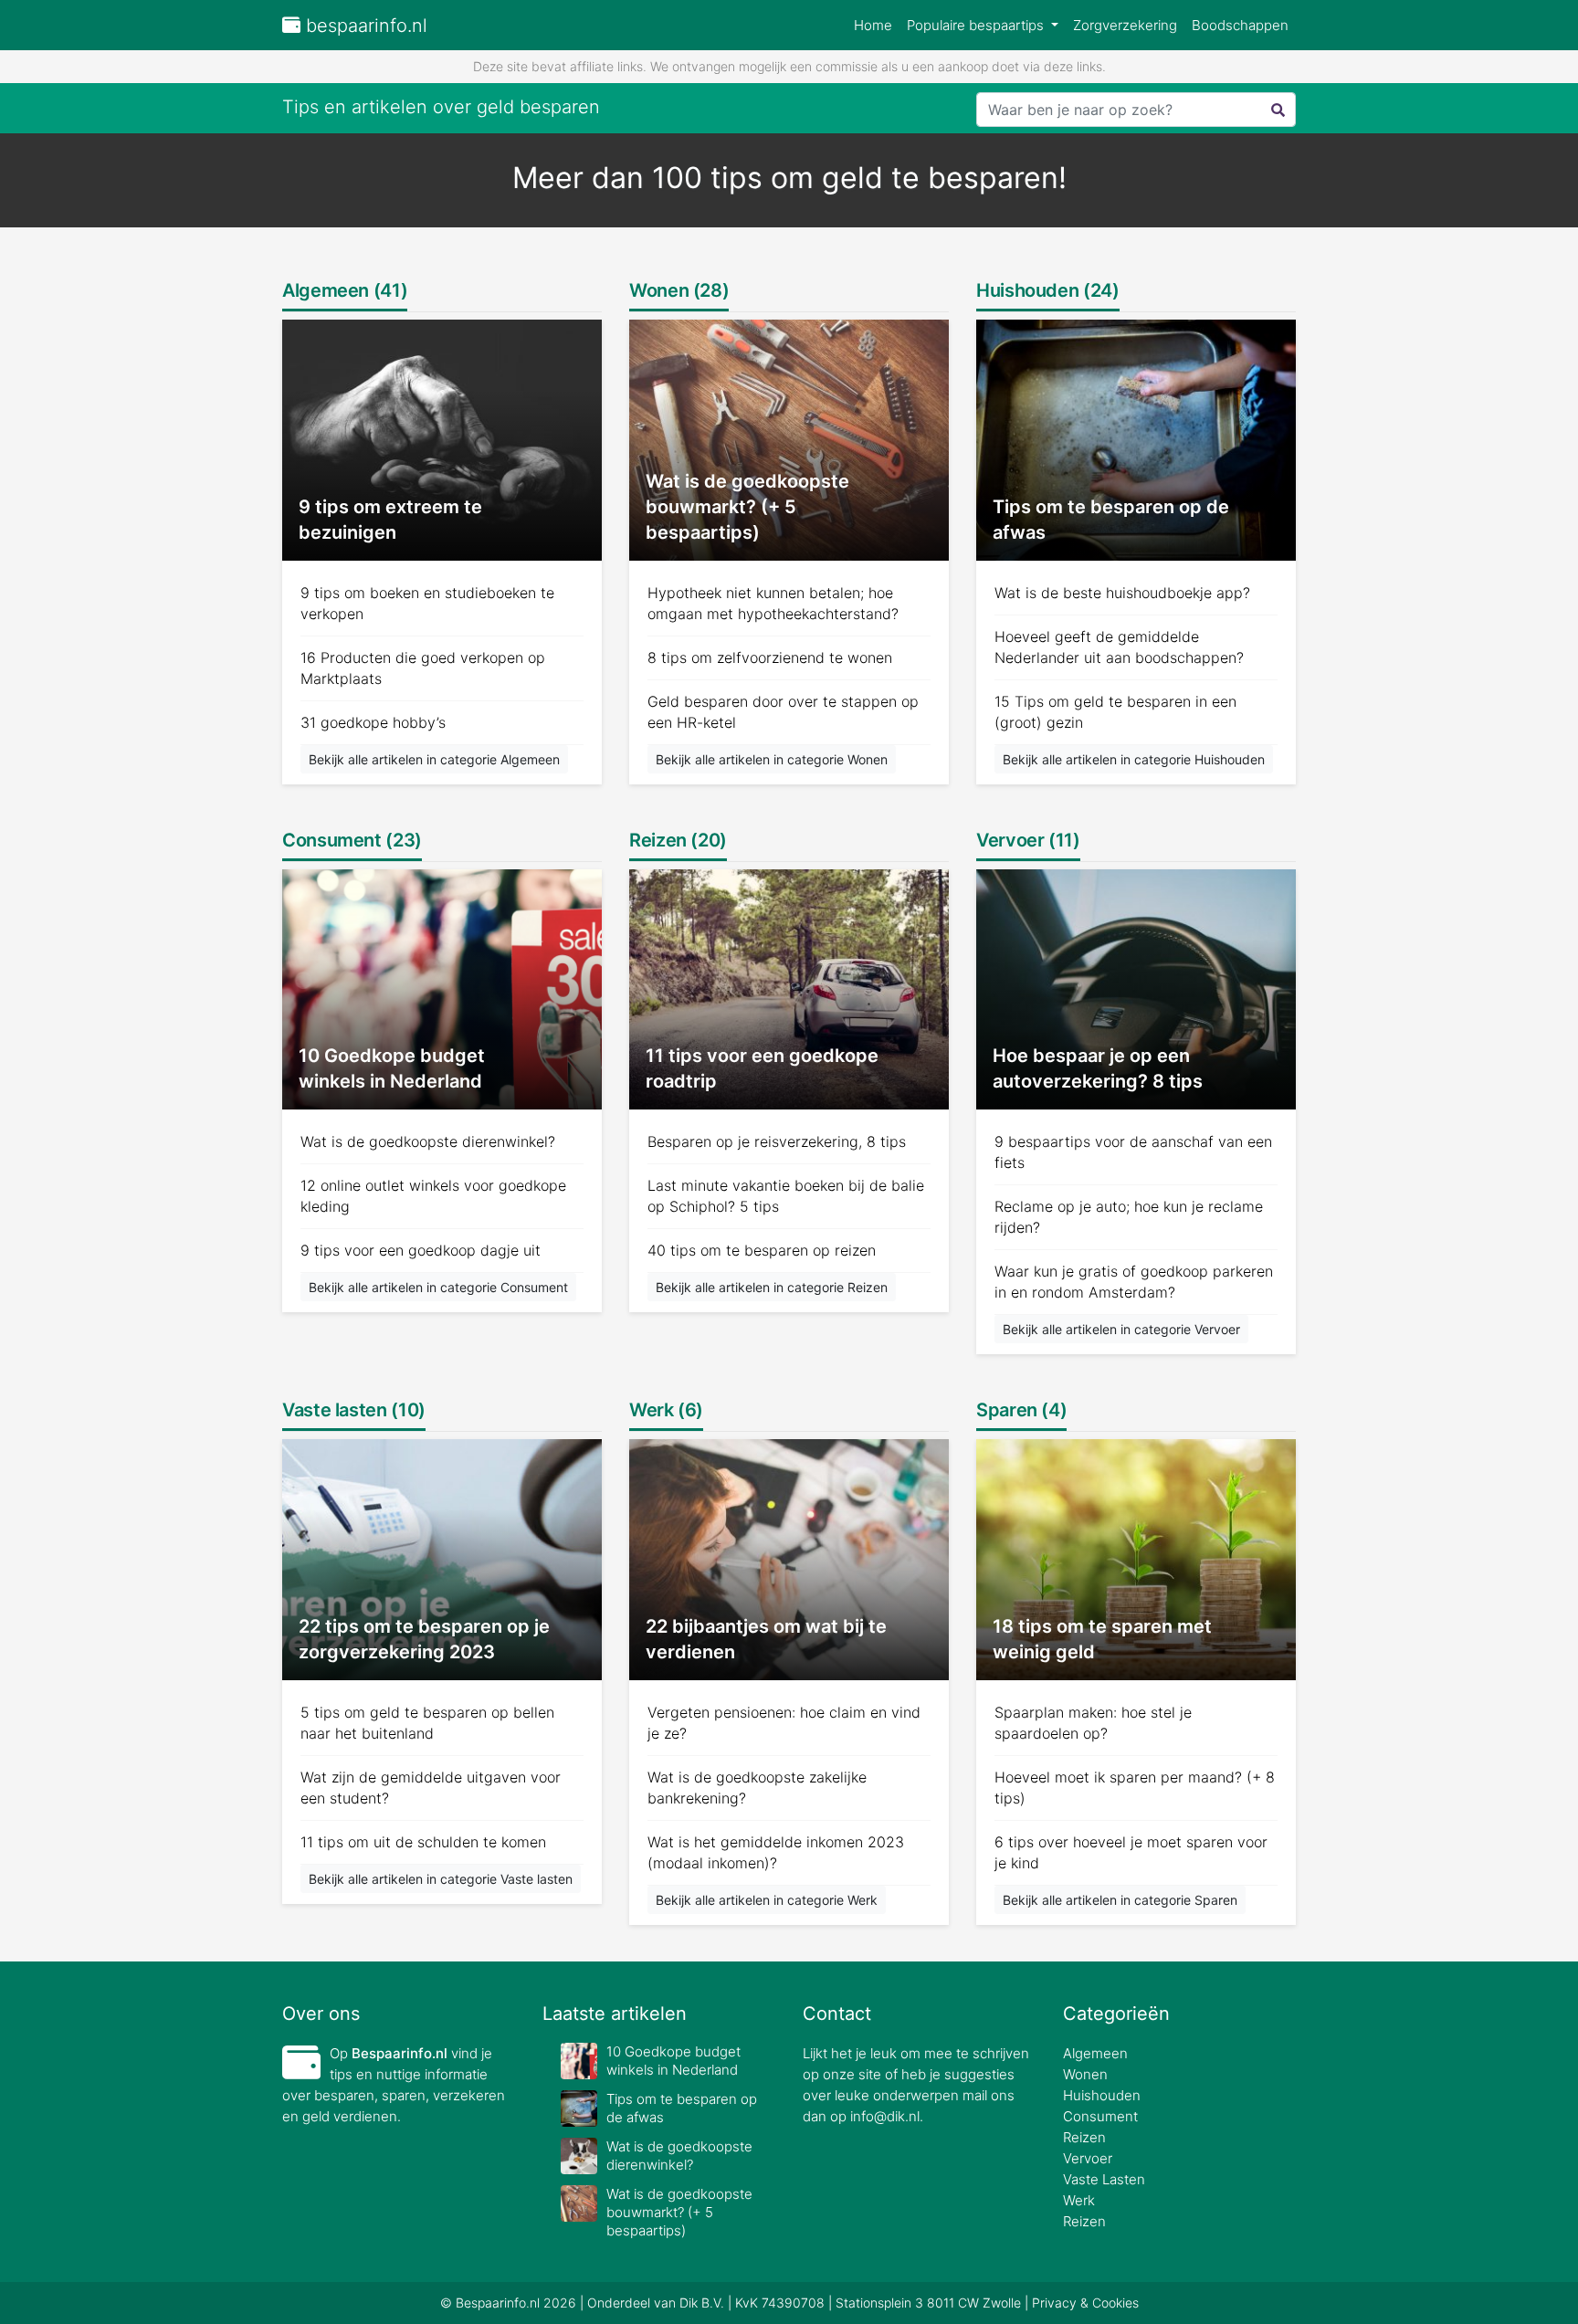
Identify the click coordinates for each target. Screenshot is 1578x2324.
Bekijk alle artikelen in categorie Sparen (1120, 1900)
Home (873, 25)
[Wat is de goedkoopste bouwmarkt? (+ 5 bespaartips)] (789, 439)
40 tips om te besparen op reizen (762, 1250)
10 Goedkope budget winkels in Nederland (673, 2061)
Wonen (1085, 2074)
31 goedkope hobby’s (373, 722)
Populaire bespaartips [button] (977, 25)
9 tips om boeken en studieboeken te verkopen (427, 603)
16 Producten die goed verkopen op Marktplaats (423, 668)
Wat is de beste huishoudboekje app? (1122, 593)
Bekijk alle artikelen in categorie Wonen (772, 759)
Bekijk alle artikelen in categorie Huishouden (1134, 759)
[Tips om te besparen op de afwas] (1136, 439)
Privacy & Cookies (1085, 2303)
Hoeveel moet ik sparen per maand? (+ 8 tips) (1135, 1788)
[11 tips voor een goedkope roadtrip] (789, 988)
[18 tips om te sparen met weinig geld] (1136, 1558)
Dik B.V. (702, 2303)
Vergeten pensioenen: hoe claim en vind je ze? (784, 1723)
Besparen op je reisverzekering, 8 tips (777, 1141)
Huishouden (1102, 2095)
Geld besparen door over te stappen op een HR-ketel (783, 712)
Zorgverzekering (1125, 25)
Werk (1079, 2200)
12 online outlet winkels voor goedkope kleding (433, 1196)
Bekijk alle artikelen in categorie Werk (767, 1900)
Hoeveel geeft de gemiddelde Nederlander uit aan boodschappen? (1119, 647)
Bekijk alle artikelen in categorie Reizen (772, 1287)
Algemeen (1095, 2053)
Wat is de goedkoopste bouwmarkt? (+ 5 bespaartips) (679, 2212)
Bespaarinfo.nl (400, 2053)
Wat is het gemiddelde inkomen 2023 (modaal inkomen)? (776, 1852)
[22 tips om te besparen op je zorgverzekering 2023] (442, 1558)
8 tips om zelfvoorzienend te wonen (770, 657)
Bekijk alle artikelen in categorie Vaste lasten (441, 1879)
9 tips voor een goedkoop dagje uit (421, 1250)
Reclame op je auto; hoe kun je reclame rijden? (1129, 1217)
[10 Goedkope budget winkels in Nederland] (442, 988)
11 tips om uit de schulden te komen (423, 1842)
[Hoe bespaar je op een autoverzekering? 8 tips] (1136, 988)
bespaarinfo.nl (364, 26)
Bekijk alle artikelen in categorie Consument (438, 1287)
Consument (1100, 2116)
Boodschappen (1240, 25)
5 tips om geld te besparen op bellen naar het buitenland (427, 1723)
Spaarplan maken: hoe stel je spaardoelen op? (1093, 1723)
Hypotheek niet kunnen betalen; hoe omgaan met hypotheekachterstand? (773, 603)
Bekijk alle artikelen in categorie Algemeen (434, 759)
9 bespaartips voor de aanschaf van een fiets (1133, 1152)
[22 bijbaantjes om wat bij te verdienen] (789, 1558)
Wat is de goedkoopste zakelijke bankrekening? (757, 1788)
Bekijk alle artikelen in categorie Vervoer (1121, 1329)
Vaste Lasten (1104, 2179)
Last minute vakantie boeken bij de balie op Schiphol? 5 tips (786, 1196)
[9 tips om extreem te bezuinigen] (442, 439)
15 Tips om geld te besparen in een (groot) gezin (1115, 712)
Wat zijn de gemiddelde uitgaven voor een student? (431, 1788)
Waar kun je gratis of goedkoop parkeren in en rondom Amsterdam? (1134, 1282)
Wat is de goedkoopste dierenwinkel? (428, 1141)
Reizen (1084, 2137)
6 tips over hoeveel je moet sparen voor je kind (1131, 1852)
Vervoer (1088, 2158)
